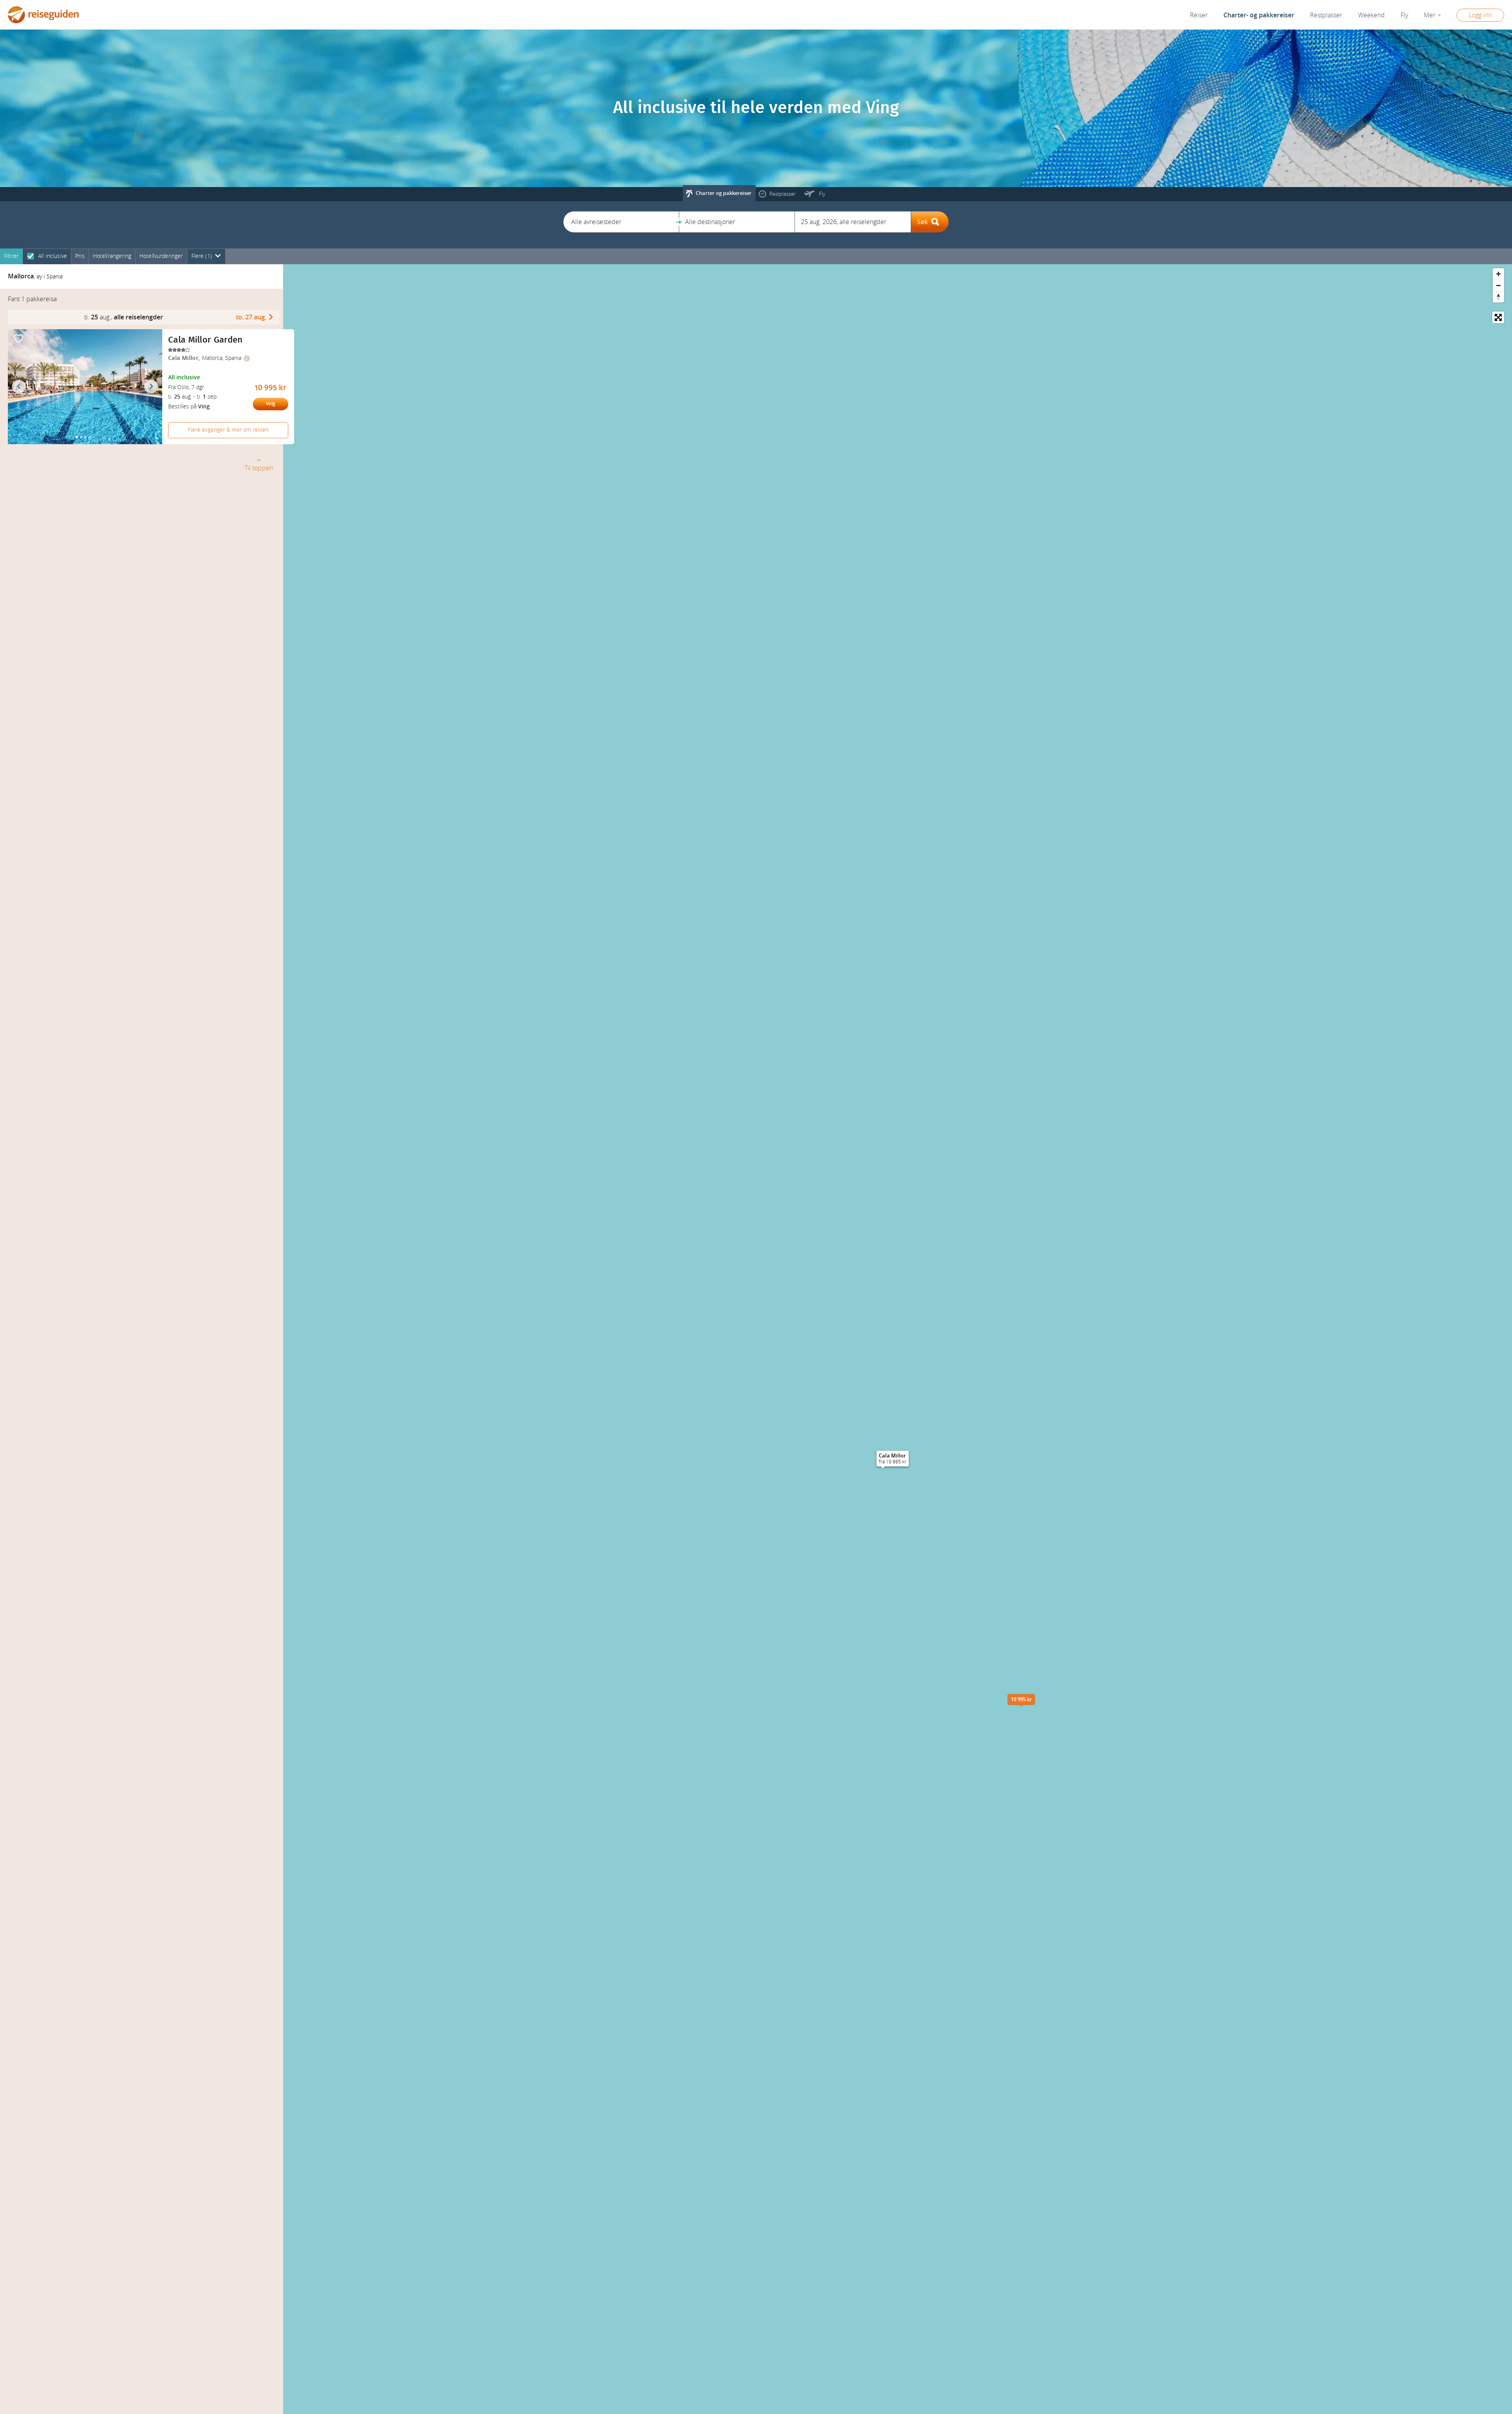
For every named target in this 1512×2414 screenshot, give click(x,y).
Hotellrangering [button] (112, 256)
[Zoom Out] (1498, 285)
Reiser (1199, 15)
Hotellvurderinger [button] (161, 256)
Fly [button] (1404, 15)
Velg (271, 404)
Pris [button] (80, 256)
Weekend (1371, 15)
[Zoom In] (1498, 274)
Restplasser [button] (1326, 15)
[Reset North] (1498, 297)
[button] (621, 222)
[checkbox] (31, 257)
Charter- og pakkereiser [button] (1259, 15)
